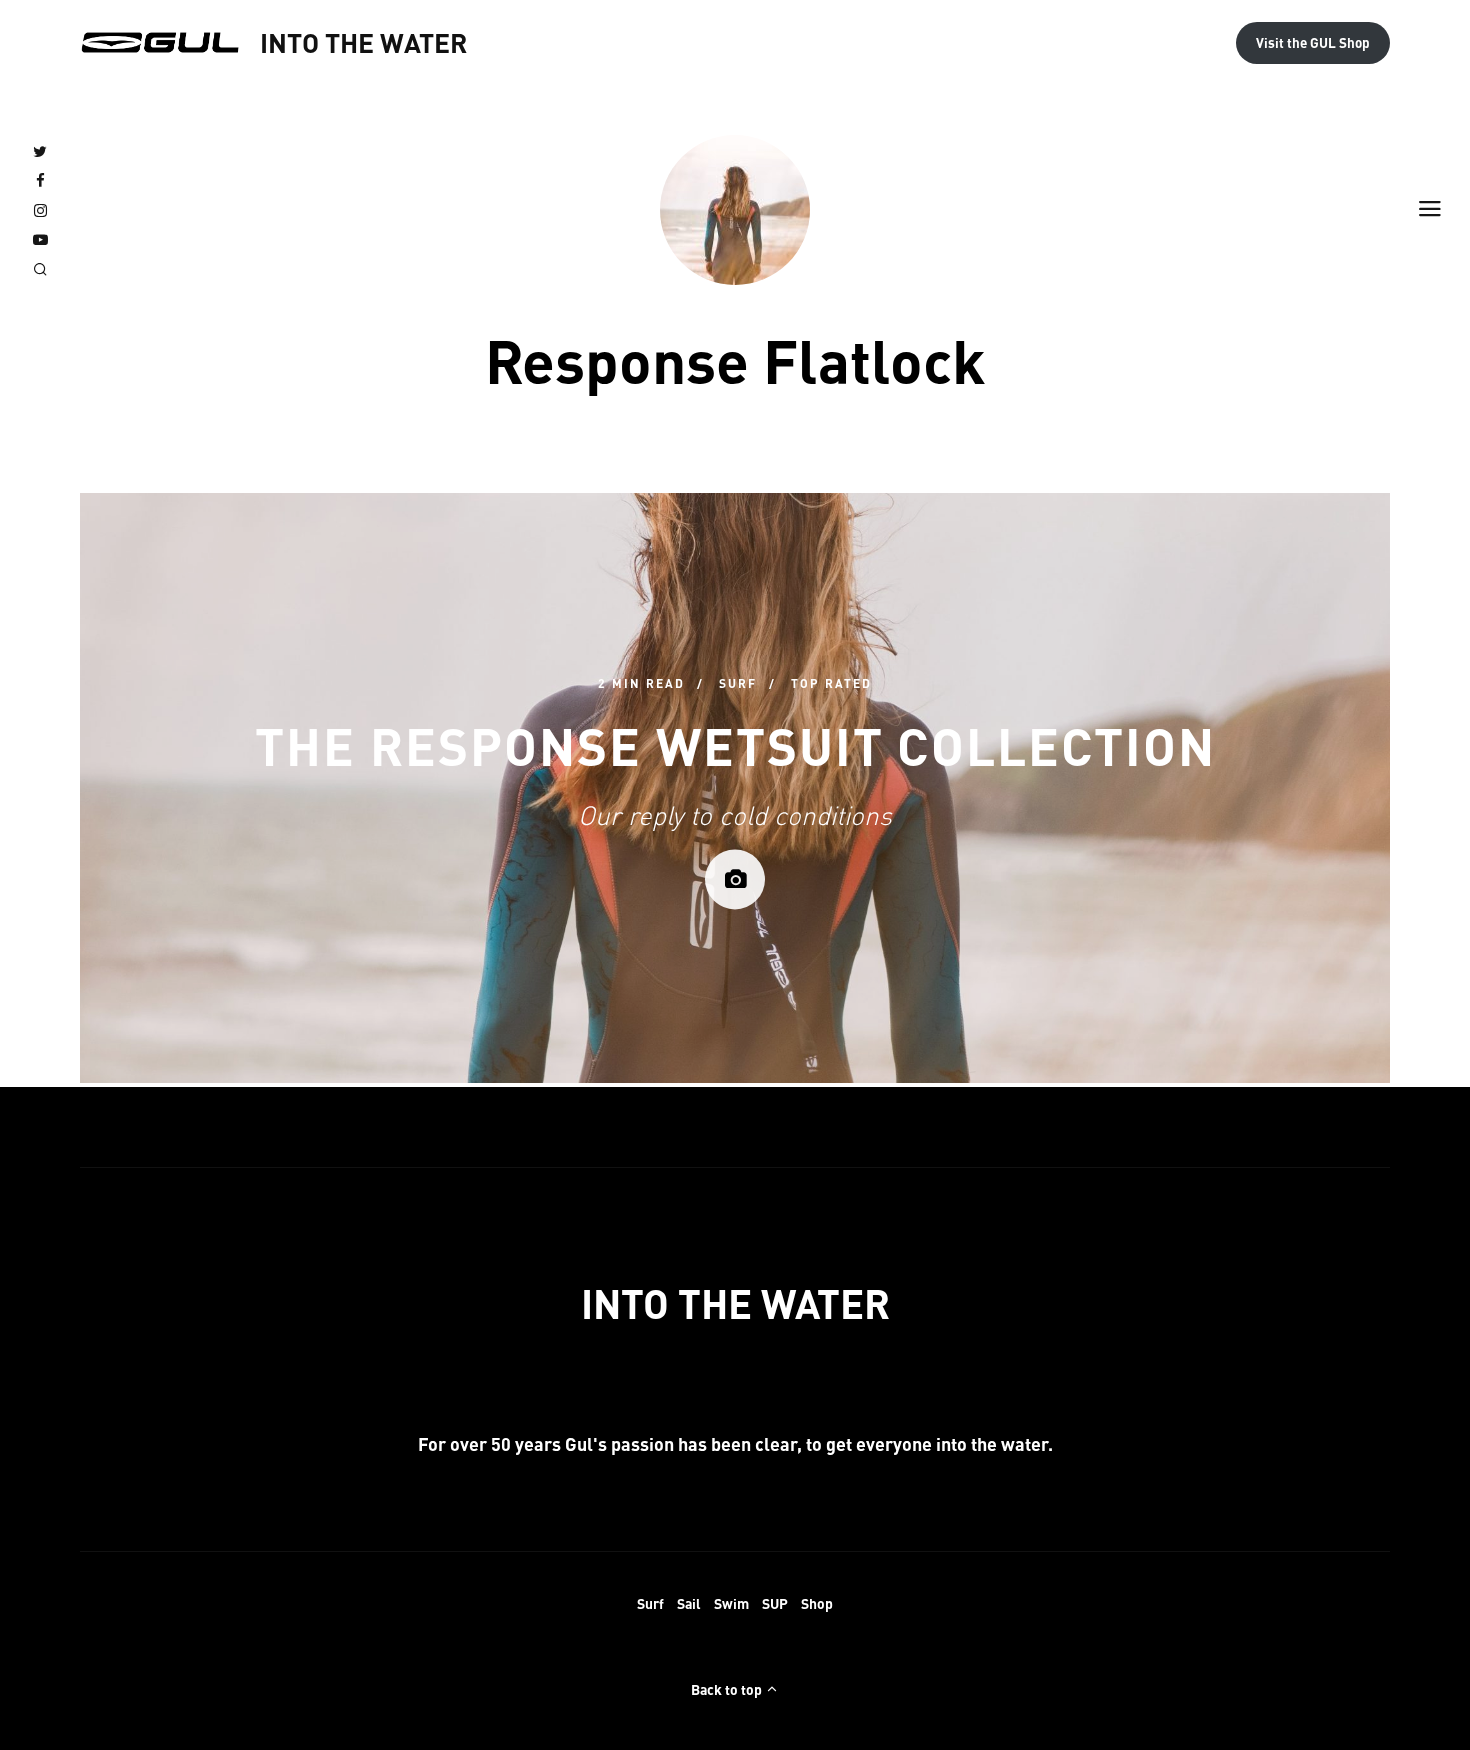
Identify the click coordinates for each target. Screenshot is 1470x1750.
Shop (817, 1603)
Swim (731, 1603)
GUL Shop (1313, 42)
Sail (689, 1603)
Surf (650, 1603)
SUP (775, 1603)
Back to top (728, 1689)
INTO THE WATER (363, 42)
